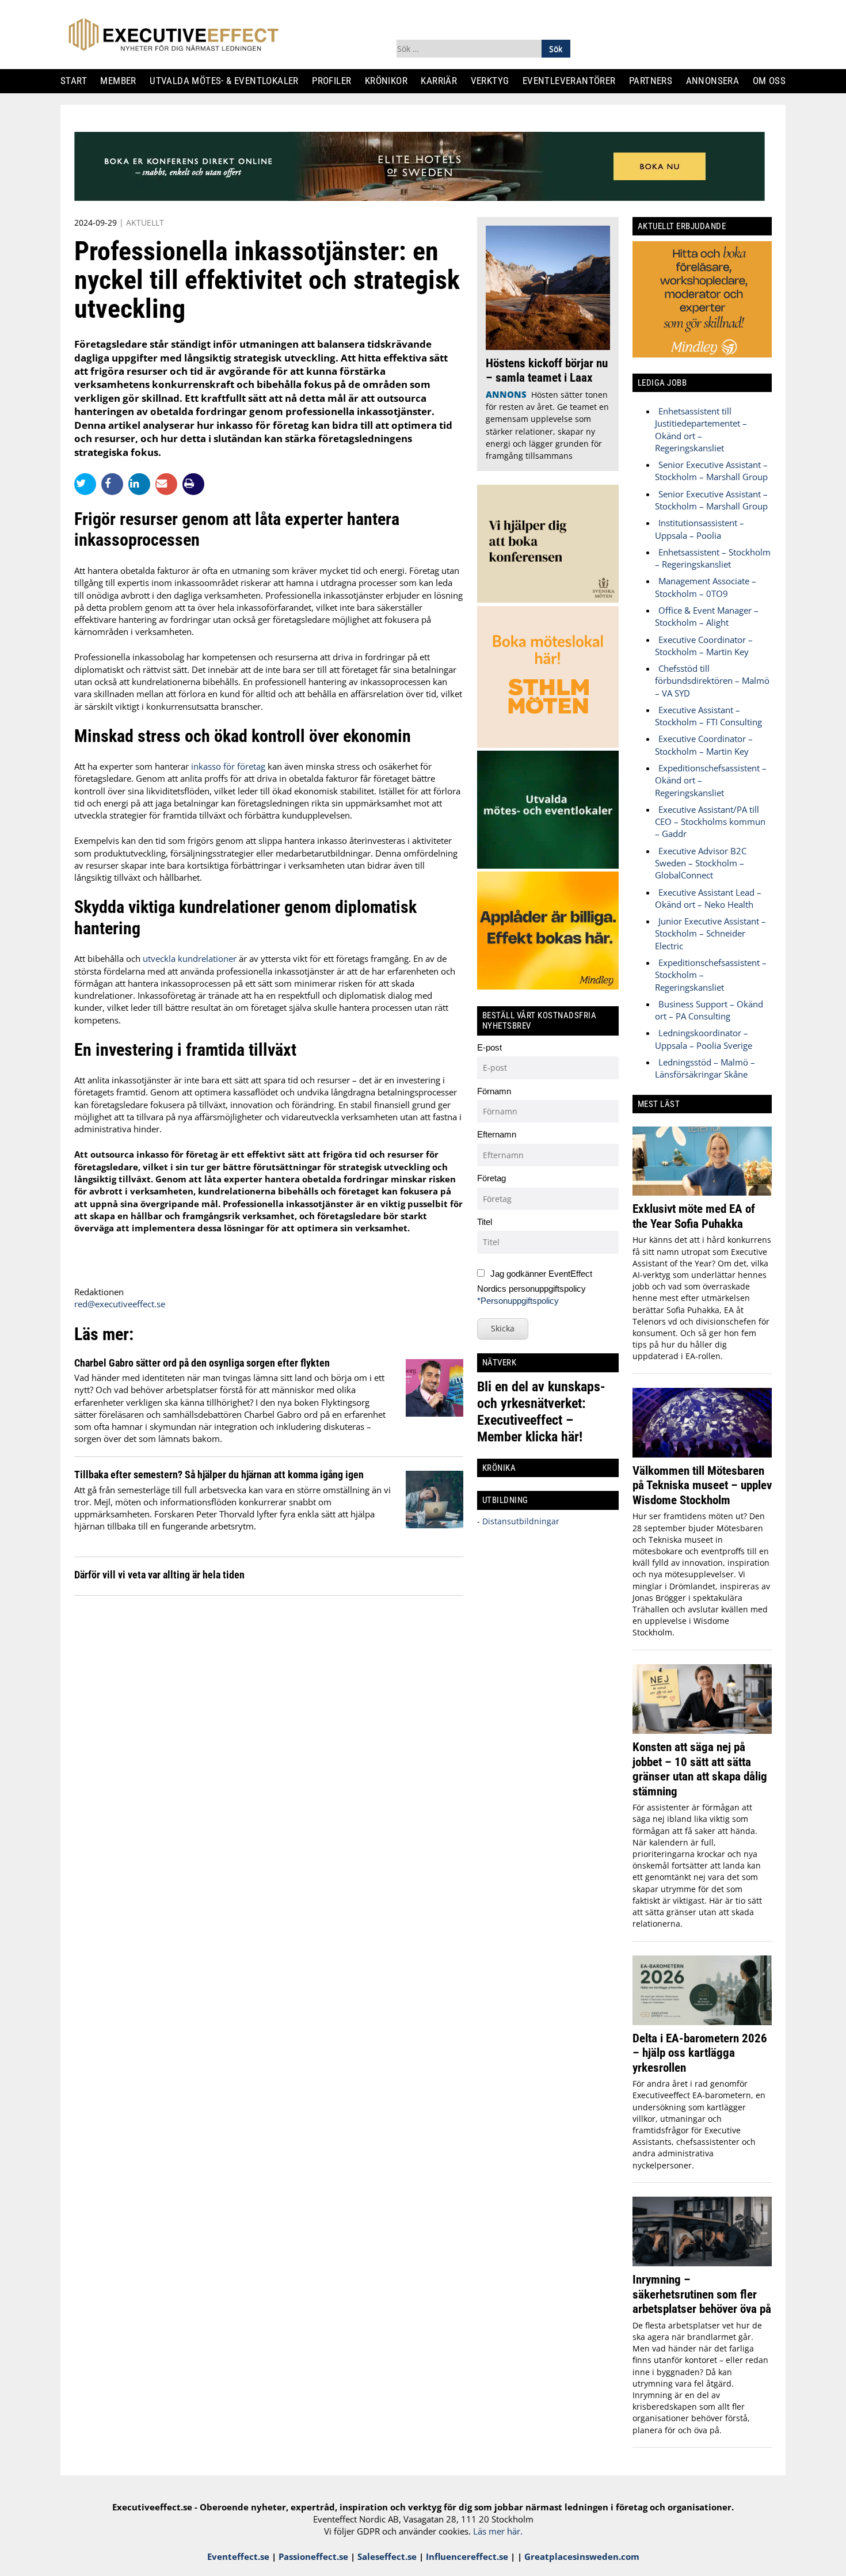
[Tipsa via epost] (169, 484)
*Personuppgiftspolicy (518, 1301)
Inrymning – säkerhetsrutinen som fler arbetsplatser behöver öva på (702, 2294)
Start (78, 81)
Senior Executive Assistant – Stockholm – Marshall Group (711, 471)
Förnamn (494, 1091)
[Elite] (420, 197)
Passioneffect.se (313, 2556)
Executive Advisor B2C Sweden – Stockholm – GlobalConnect (701, 863)
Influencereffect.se (467, 2556)
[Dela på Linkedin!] (142, 484)
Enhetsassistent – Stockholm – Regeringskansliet (713, 558)
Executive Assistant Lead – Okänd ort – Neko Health (708, 898)
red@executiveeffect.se (120, 1304)
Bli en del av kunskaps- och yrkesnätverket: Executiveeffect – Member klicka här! (541, 1412)
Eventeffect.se (238, 2556)
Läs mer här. (498, 2531)
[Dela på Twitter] (88, 484)
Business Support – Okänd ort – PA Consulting (709, 1010)
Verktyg (494, 81)
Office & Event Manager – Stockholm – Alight (707, 616)
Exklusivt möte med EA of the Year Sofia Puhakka (694, 1216)
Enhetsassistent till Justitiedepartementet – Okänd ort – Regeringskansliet (701, 429)
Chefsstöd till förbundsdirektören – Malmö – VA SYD (712, 681)
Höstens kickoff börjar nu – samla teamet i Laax (547, 370)
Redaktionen (99, 1292)
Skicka (503, 1328)
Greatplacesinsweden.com (582, 2556)
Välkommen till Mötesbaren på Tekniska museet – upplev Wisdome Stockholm (702, 1485)
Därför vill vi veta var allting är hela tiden (159, 1575)
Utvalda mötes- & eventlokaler (228, 81)
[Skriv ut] (193, 484)
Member (123, 81)
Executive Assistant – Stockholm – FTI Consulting (708, 716)
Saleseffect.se (387, 2556)
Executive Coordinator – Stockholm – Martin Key (704, 646)
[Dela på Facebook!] (115, 484)
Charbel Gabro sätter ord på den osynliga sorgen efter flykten (202, 1363)
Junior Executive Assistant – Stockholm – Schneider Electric (710, 933)
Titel (485, 1222)
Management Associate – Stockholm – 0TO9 (706, 587)
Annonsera (717, 81)
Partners (655, 81)
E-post (489, 1047)
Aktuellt (145, 222)
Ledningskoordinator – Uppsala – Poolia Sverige (704, 1039)
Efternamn (497, 1134)
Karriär (444, 81)
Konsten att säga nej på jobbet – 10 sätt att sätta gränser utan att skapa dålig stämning (700, 1769)
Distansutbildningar (520, 1521)
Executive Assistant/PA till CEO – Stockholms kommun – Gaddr (710, 822)
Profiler (336, 81)
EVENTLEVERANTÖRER (573, 81)
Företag (491, 1178)
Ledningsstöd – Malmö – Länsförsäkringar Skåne (705, 1068)
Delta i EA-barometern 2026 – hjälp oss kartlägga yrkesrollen (700, 2053)
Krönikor (390, 81)
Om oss (773, 81)
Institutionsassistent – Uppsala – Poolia (700, 529)
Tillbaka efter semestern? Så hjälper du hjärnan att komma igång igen (219, 1475)
